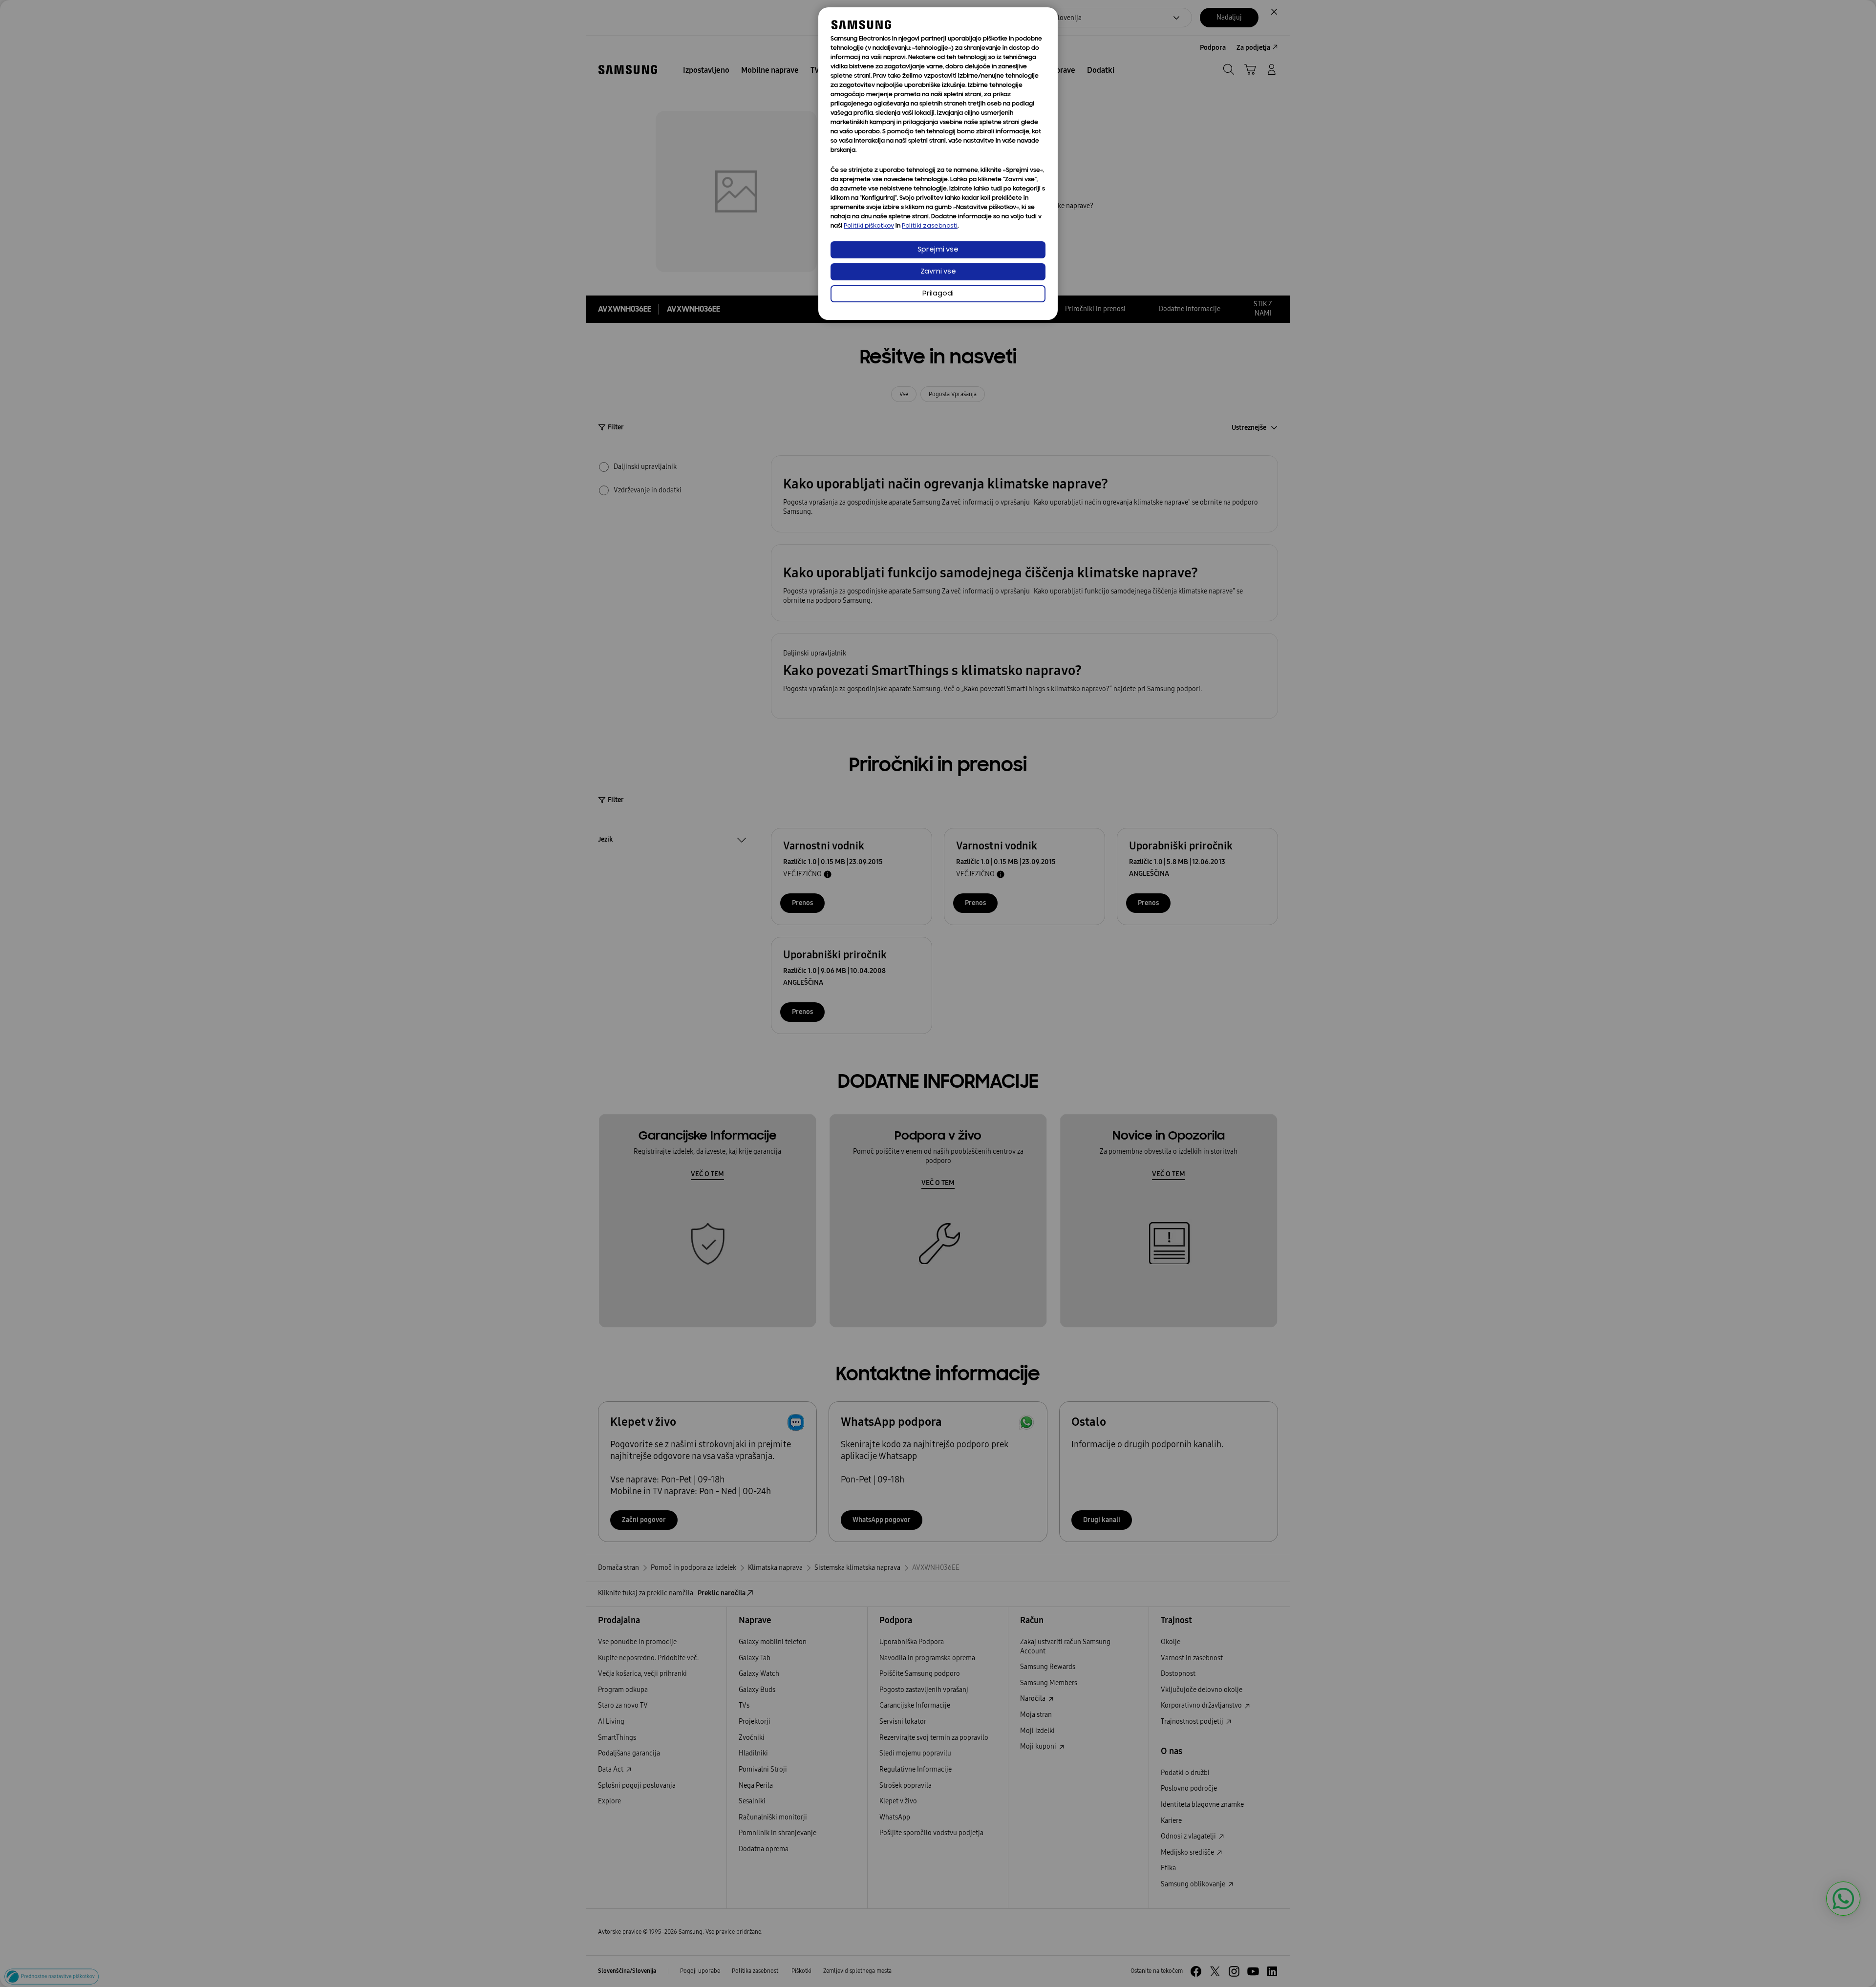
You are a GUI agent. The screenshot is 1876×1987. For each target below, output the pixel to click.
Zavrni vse (938, 272)
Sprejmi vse (938, 250)
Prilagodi (938, 294)
